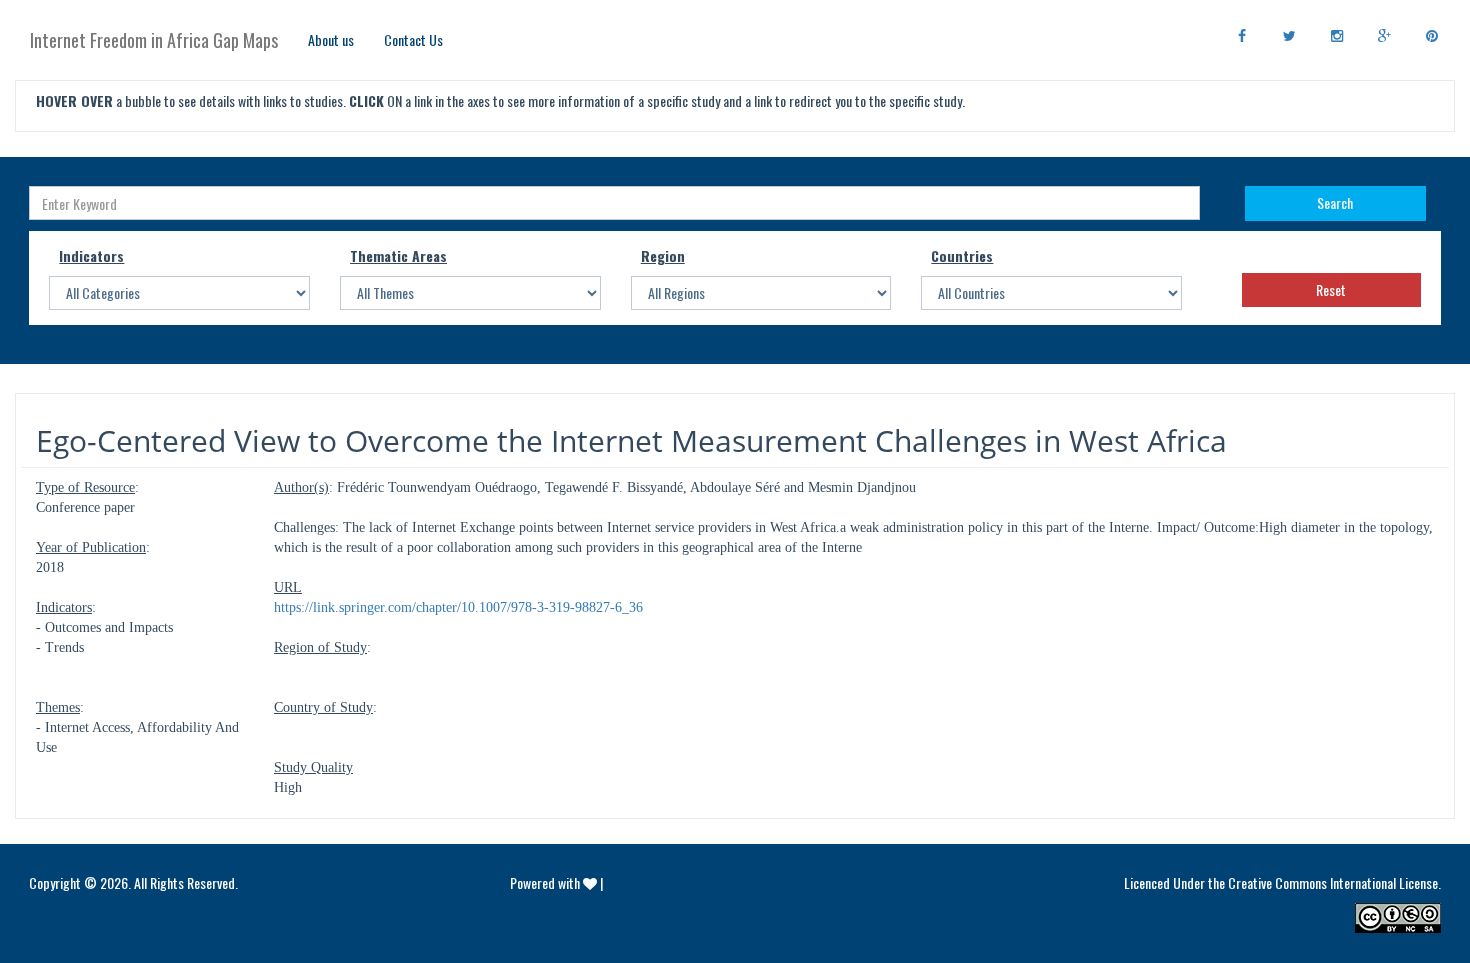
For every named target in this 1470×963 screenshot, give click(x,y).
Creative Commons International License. (1334, 882)
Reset (1331, 289)
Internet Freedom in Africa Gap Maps (154, 40)
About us (331, 39)
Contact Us (413, 39)
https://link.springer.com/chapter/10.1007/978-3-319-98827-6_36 (458, 607)
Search (1335, 202)
